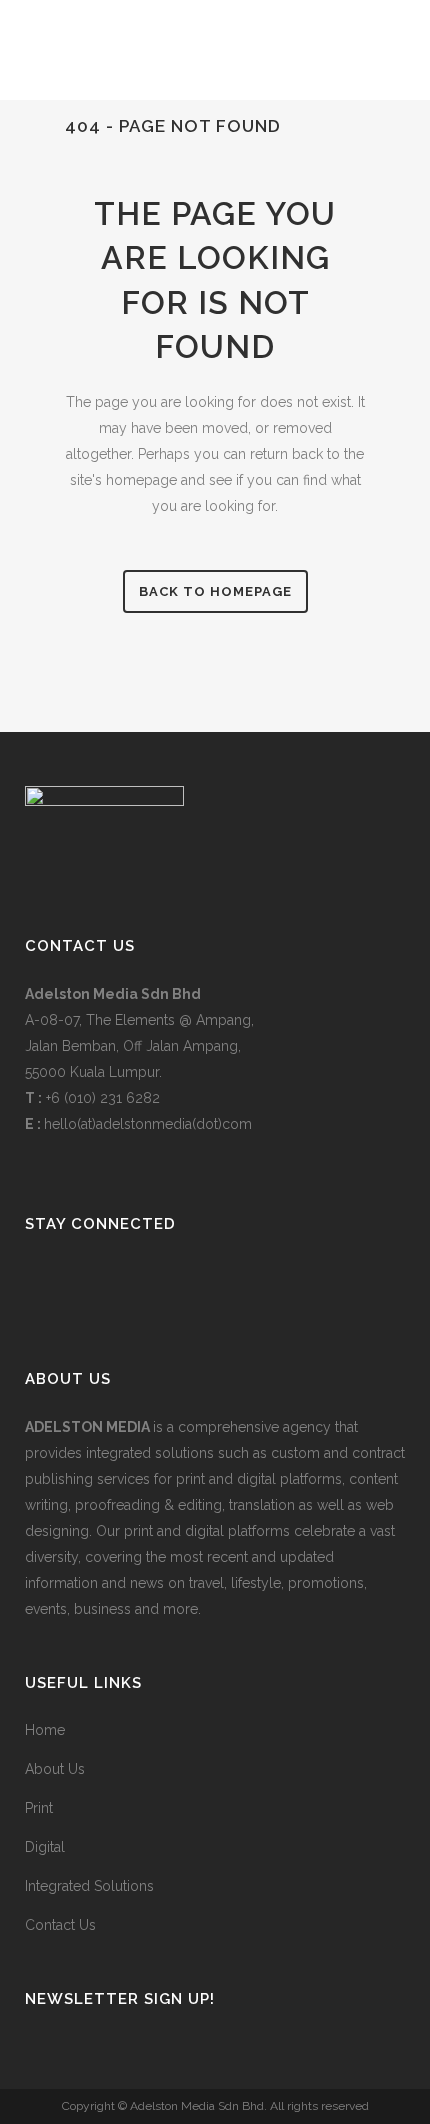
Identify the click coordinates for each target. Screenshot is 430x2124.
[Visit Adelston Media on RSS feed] (134, 1277)
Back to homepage (215, 591)
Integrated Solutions (89, 1886)
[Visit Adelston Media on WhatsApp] (69, 1277)
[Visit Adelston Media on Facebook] (101, 1277)
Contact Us (60, 1925)
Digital (45, 1847)
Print (39, 1808)
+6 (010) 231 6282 (103, 1098)
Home (45, 1730)
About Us (55, 1769)
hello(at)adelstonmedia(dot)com (148, 1124)
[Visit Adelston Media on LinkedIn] (36, 1277)
